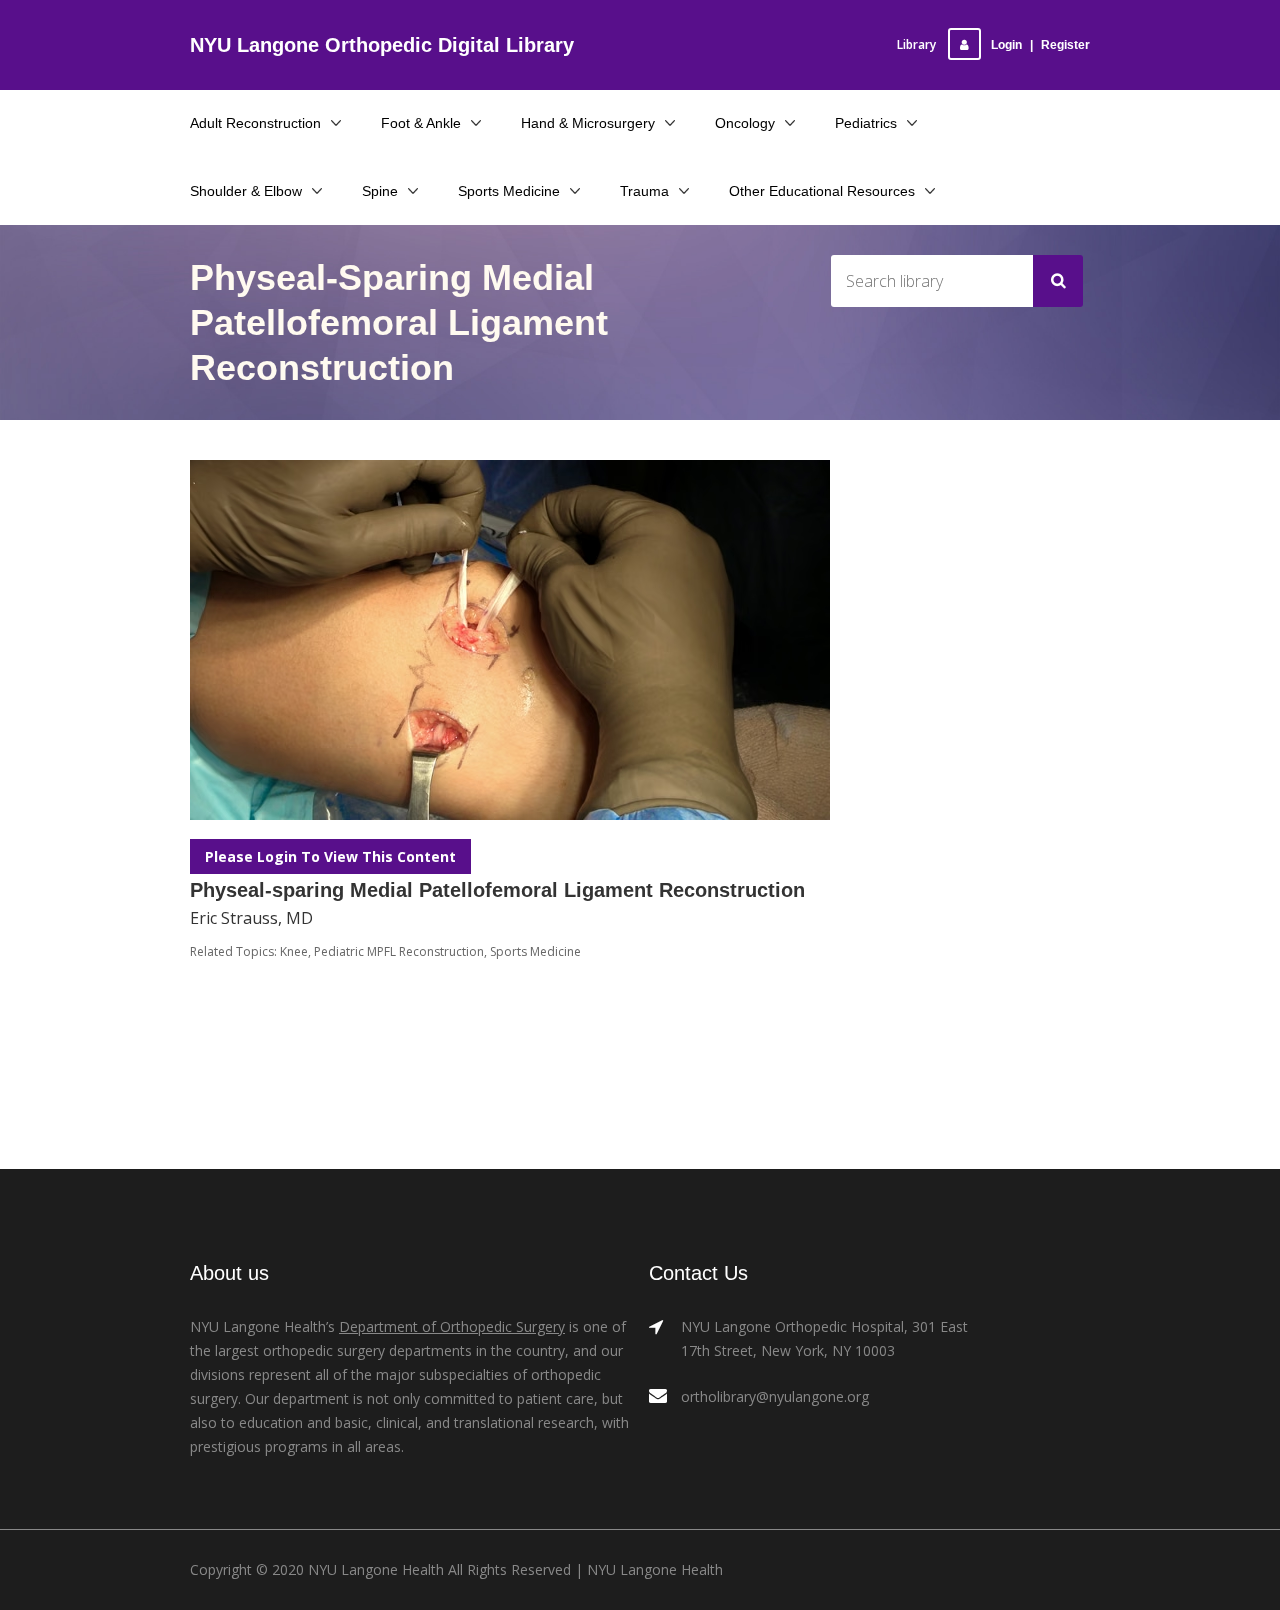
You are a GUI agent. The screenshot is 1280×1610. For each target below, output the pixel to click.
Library (916, 44)
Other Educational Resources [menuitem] (822, 191)
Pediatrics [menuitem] (866, 123)
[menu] (640, 157)
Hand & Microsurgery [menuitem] (588, 123)
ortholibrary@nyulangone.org (775, 1396)
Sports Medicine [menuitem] (509, 191)
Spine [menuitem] (380, 191)
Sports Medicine (535, 951)
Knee (294, 951)
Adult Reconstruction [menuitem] (255, 123)
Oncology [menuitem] (745, 123)
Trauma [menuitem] (644, 191)
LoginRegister (1040, 45)
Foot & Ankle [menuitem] (421, 123)
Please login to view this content (330, 856)
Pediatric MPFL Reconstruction (399, 951)
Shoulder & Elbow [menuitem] (246, 191)
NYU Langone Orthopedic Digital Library (382, 45)
